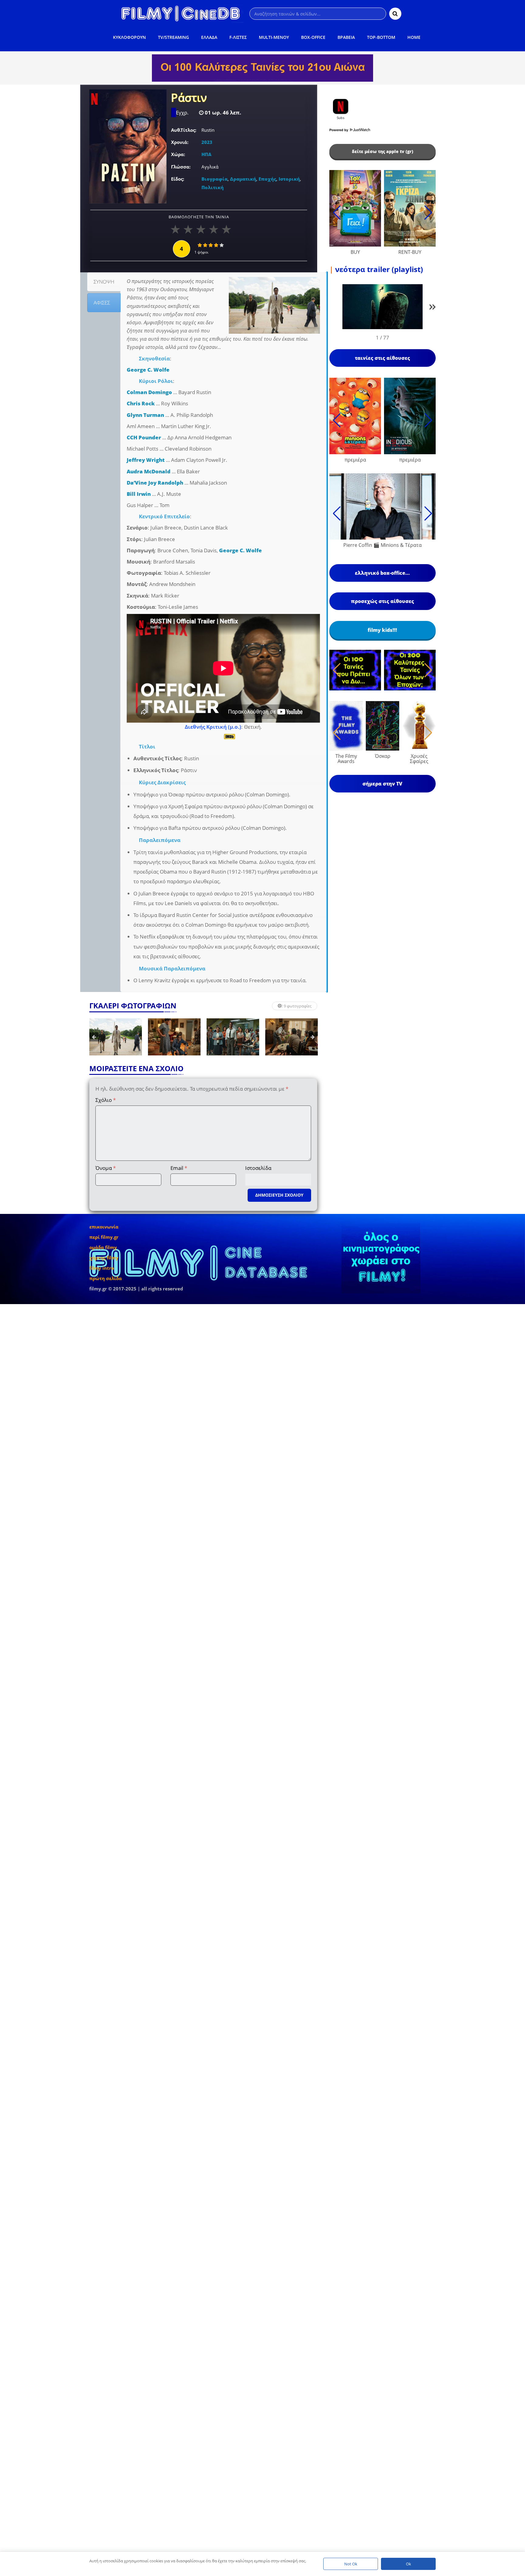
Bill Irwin (139, 494)
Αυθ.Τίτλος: (184, 130)
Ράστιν (189, 98)
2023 (207, 142)
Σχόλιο (106, 1100)
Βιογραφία (214, 179)
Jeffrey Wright (146, 460)
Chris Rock (141, 403)
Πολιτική (213, 187)
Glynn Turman (145, 415)
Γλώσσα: (181, 167)
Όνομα (106, 1168)
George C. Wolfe (148, 370)
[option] (116, 1037)
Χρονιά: (180, 142)
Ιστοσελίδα (258, 1168)
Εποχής (267, 179)
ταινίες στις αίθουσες (383, 358)
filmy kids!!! (382, 630)
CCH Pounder (144, 437)
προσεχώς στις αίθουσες (383, 601)
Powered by (339, 130)
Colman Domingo (149, 392)
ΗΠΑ (206, 154)
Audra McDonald (149, 471)
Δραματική (243, 179)
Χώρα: (178, 154)
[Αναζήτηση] (395, 14)
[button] (433, 308)
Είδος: (178, 179)
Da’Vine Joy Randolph (155, 483)
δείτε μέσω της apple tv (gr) (383, 151)
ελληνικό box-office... (382, 573)
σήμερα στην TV (382, 784)
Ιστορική (289, 179)
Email (179, 1168)
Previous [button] (94, 1037)
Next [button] (313, 1037)
